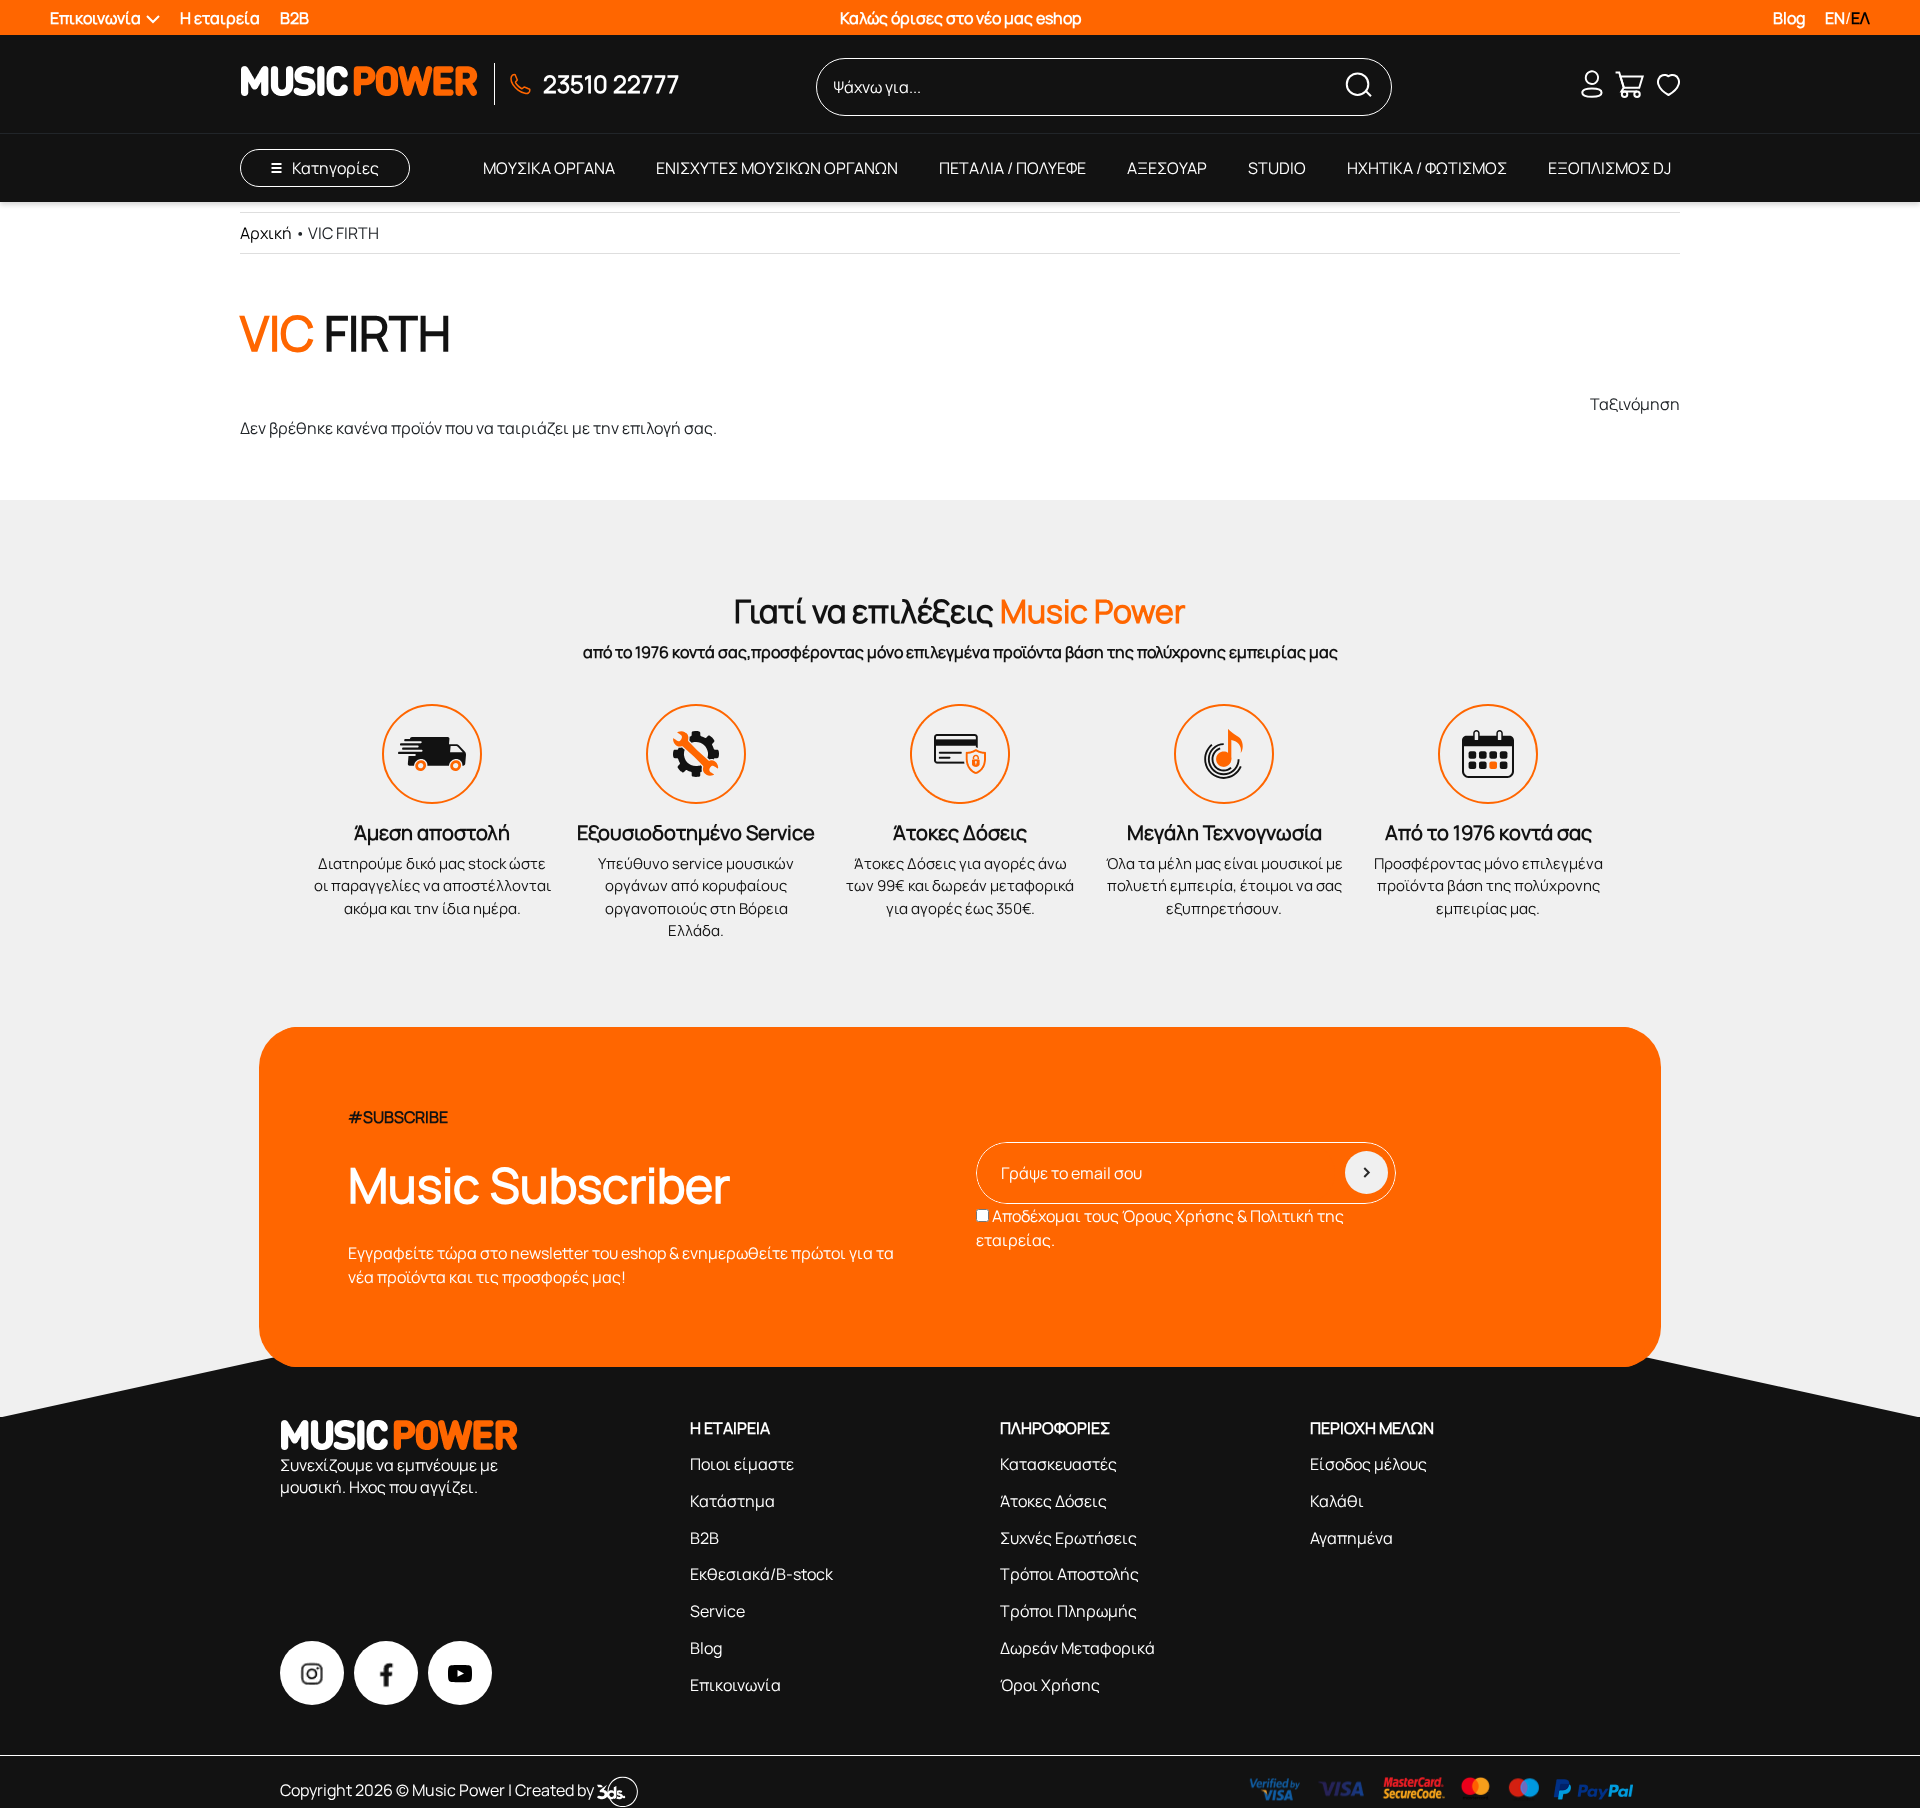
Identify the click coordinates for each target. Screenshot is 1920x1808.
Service (717, 1611)
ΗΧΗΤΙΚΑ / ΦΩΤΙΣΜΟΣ (1427, 168)
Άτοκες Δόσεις (1053, 1501)
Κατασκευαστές (1058, 1464)
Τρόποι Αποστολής (1069, 1574)
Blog (1789, 18)
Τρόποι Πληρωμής (1068, 1611)
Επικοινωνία (735, 1685)
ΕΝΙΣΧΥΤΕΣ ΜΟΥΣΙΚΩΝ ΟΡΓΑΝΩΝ (777, 168)
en (1835, 18)
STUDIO (1277, 168)
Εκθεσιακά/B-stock (761, 1574)
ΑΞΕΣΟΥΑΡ (1167, 168)
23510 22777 (611, 83)
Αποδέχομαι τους (1160, 1228)
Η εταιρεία (220, 18)
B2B (294, 18)
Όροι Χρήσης (1050, 1685)
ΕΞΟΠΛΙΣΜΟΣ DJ (1609, 168)
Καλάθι (1337, 1501)
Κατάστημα (732, 1501)
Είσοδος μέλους (1368, 1464)
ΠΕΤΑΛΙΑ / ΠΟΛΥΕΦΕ (1012, 168)
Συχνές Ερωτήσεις (1068, 1538)
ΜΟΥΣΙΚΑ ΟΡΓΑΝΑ (549, 168)
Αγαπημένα (1351, 1538)
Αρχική (266, 233)
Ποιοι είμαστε (742, 1464)
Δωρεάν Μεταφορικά (1077, 1648)
